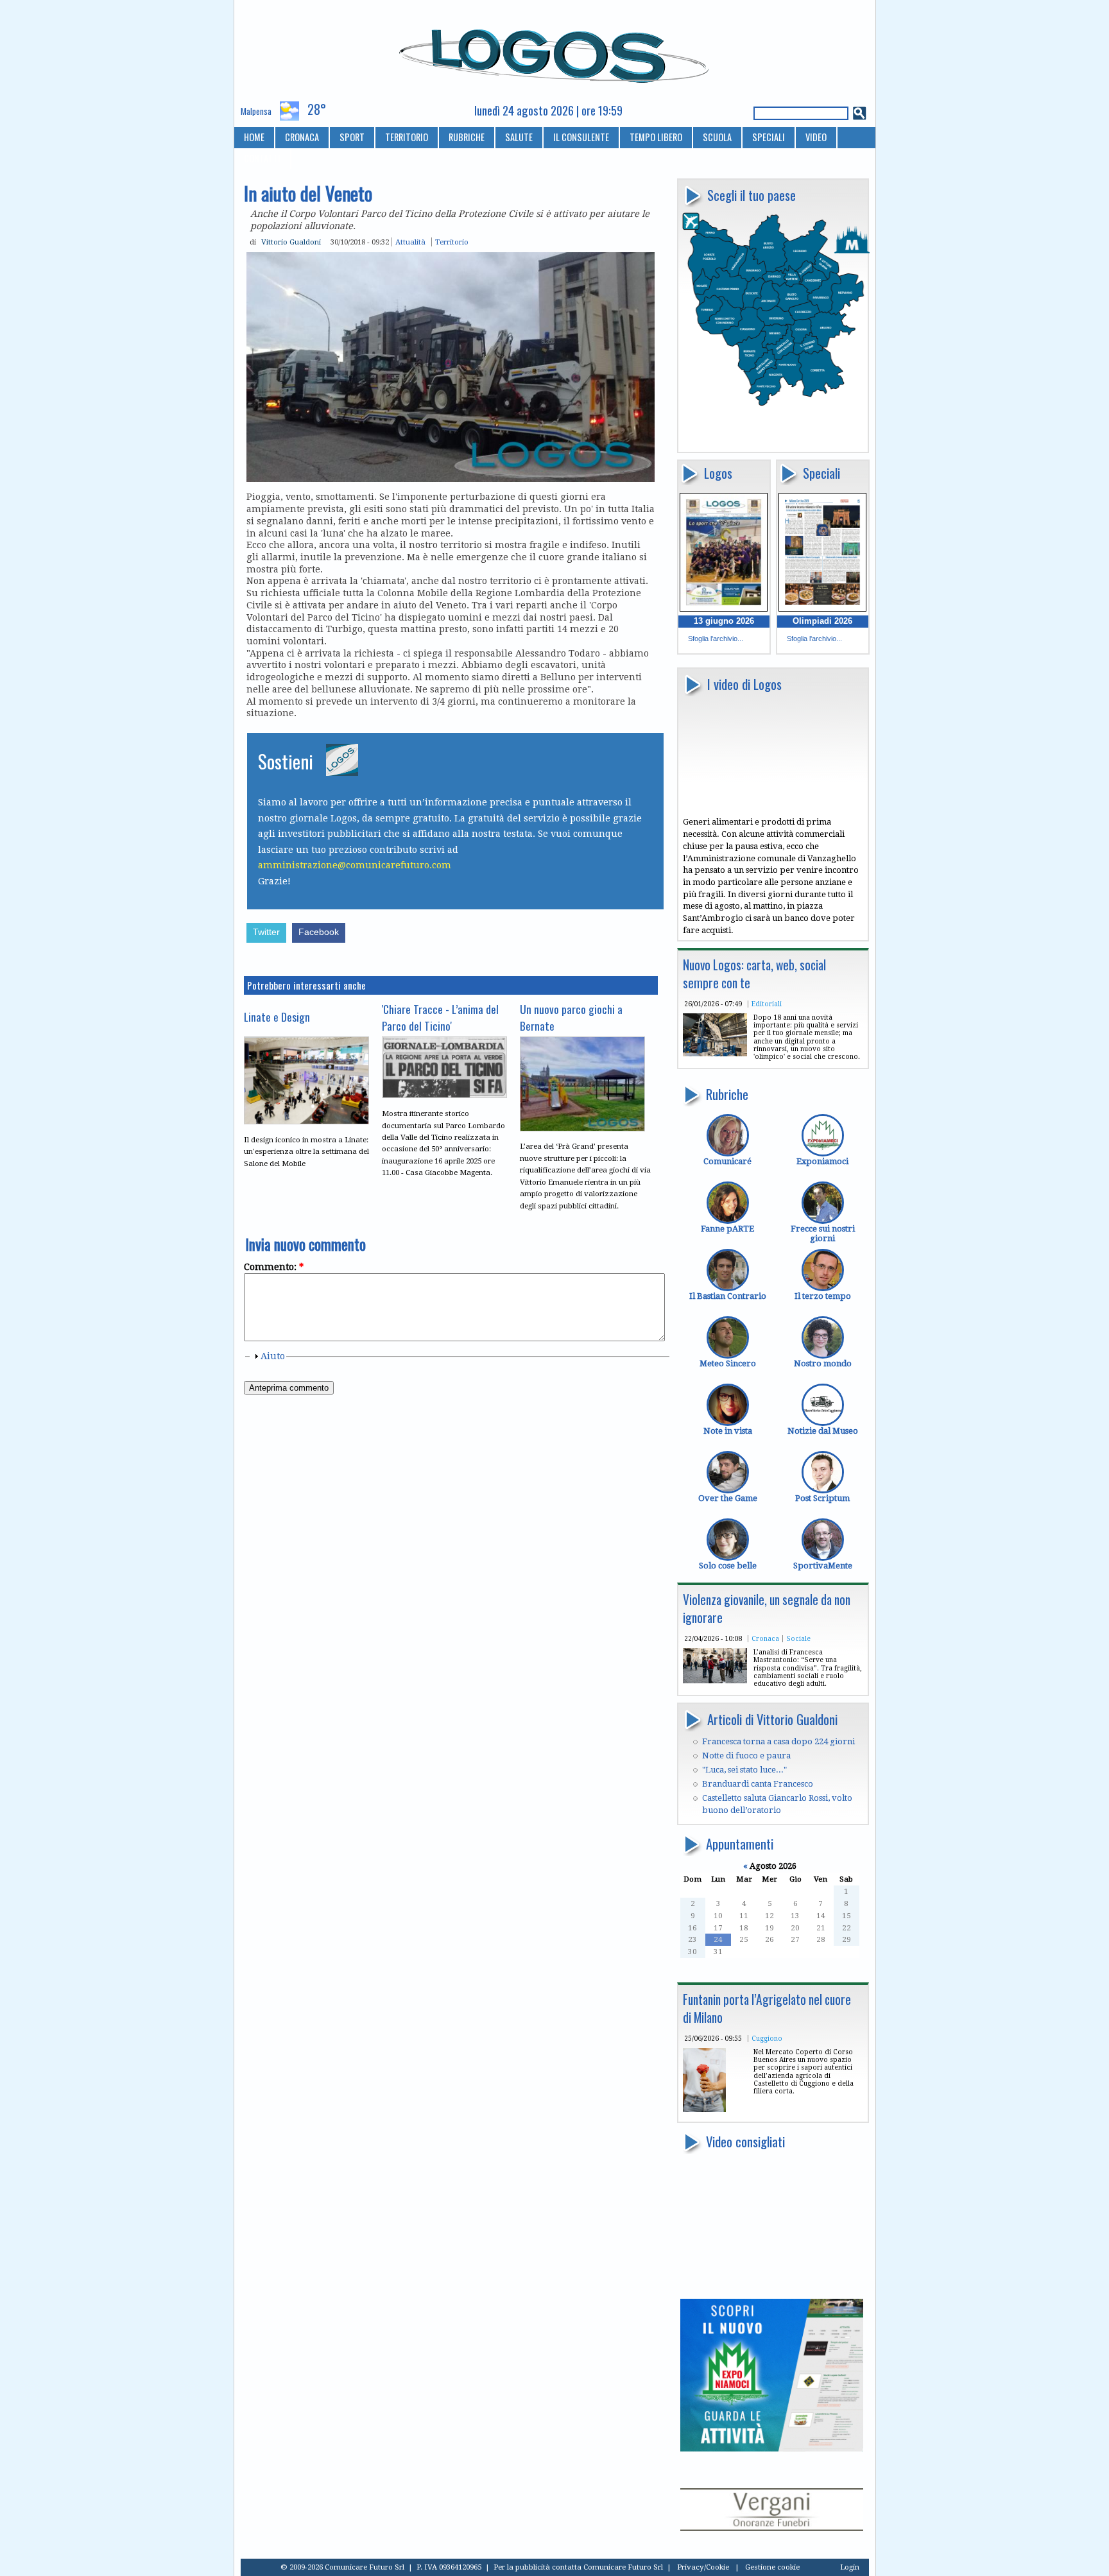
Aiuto (273, 1356)
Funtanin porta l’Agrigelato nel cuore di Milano (767, 2008)
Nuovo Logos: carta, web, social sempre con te (754, 974)
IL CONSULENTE (581, 137)
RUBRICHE (467, 137)
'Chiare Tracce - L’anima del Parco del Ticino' (440, 1017)
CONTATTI (262, 158)
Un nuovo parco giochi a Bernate (571, 1017)
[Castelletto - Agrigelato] (704, 2109)
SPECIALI (769, 137)
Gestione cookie (772, 2567)
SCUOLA (717, 137)
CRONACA (302, 137)
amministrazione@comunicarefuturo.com (355, 865)
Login (850, 2567)
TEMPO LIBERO (656, 137)
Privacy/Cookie (703, 2567)
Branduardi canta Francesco (758, 1784)
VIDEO (816, 137)
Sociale (798, 1638)
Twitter (266, 932)
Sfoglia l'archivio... (716, 639)
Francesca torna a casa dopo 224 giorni (778, 1741)
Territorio (452, 242)
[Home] (555, 51)
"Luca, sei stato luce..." (744, 1770)
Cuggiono (767, 2038)
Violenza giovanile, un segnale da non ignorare (767, 1609)
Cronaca (765, 1638)
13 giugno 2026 (724, 621)
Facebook (319, 932)
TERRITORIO (407, 137)
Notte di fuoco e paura (746, 1756)
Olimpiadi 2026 (822, 621)
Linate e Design (277, 1017)
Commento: (274, 1267)
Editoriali (767, 1004)
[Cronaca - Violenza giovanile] (715, 1680)
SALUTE (519, 137)
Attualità (410, 242)
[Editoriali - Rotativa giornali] (715, 1053)
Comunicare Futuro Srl (623, 2567)
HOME (254, 137)
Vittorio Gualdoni (291, 242)
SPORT (352, 137)
